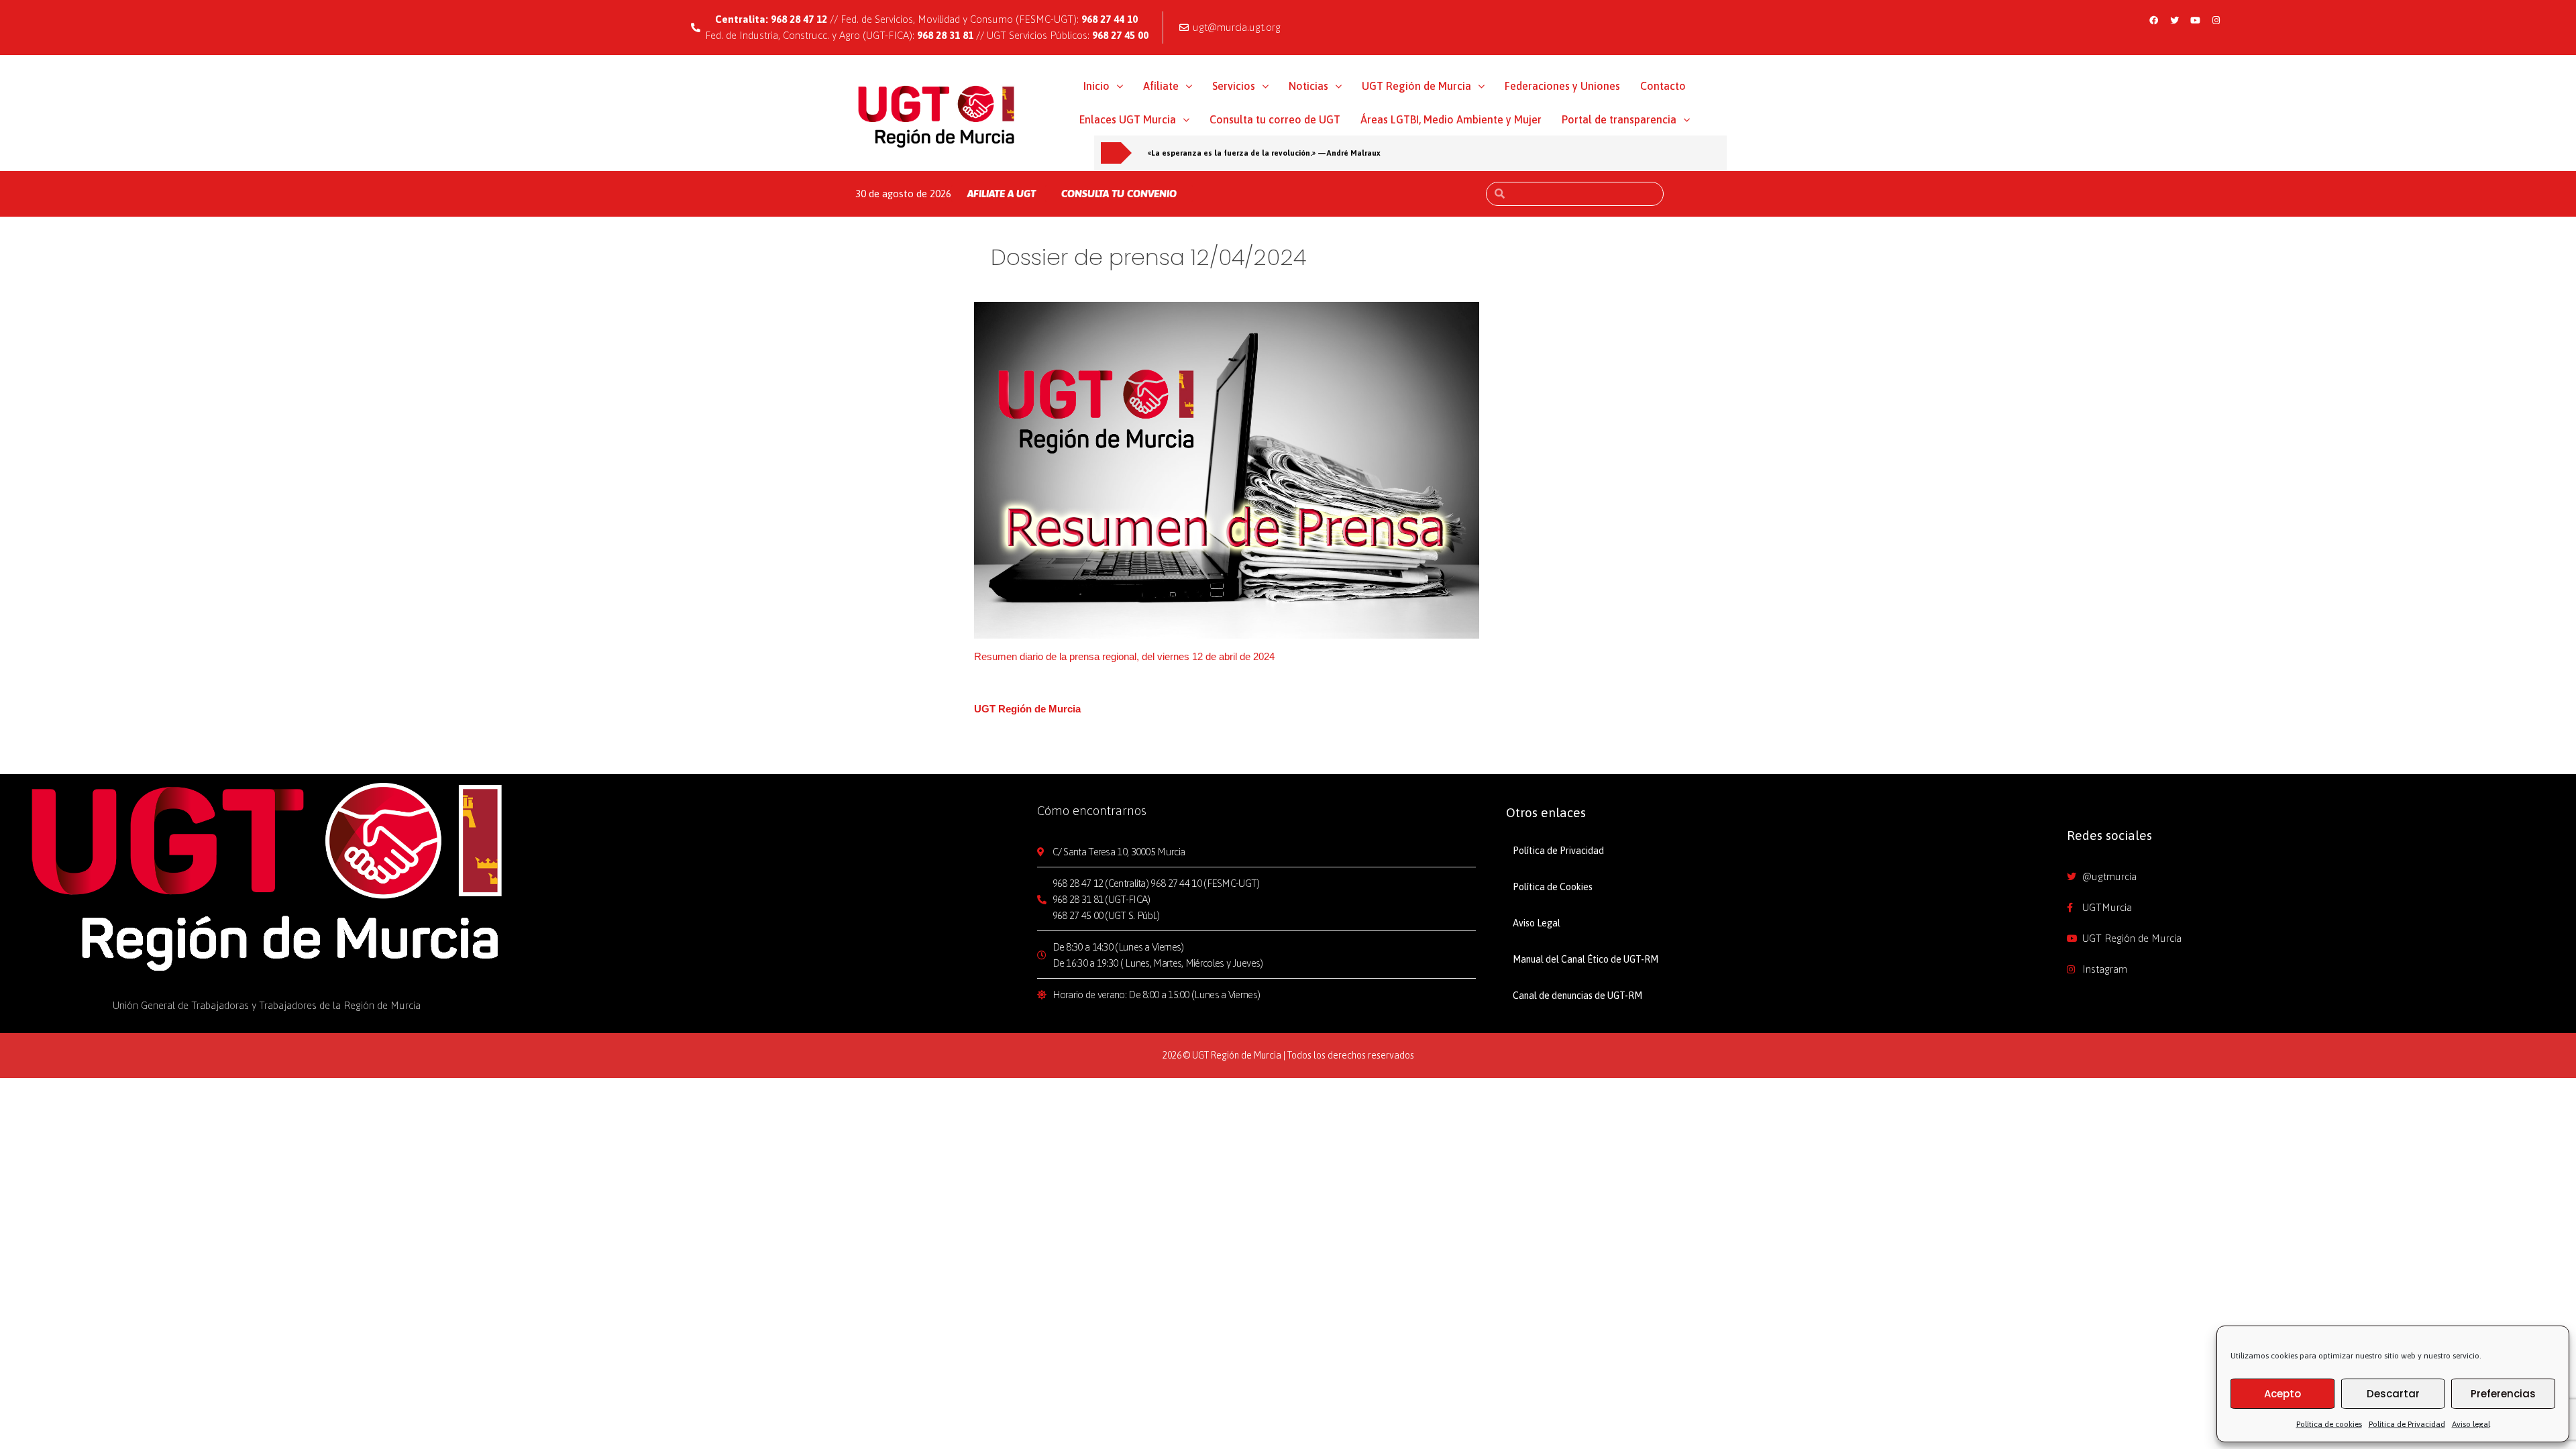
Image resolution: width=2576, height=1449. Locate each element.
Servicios (1234, 86)
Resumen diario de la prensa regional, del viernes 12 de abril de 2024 (1124, 656)
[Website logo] (937, 116)
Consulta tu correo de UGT (1275, 119)
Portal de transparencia (1619, 119)
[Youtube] (2196, 20)
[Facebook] (2154, 20)
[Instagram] (2216, 20)
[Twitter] (2175, 20)
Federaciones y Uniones (1562, 86)
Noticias (1308, 86)
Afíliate (1161, 86)
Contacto (1663, 86)
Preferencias (2503, 1394)
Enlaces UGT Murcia (1128, 119)
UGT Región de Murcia (1416, 86)
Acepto (2283, 1394)
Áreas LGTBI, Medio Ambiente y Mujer (1451, 119)
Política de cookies (2329, 1424)
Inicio (1096, 86)
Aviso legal (2471, 1424)
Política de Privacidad (2407, 1424)
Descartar (2393, 1394)
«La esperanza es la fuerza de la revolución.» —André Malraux (1264, 153)
